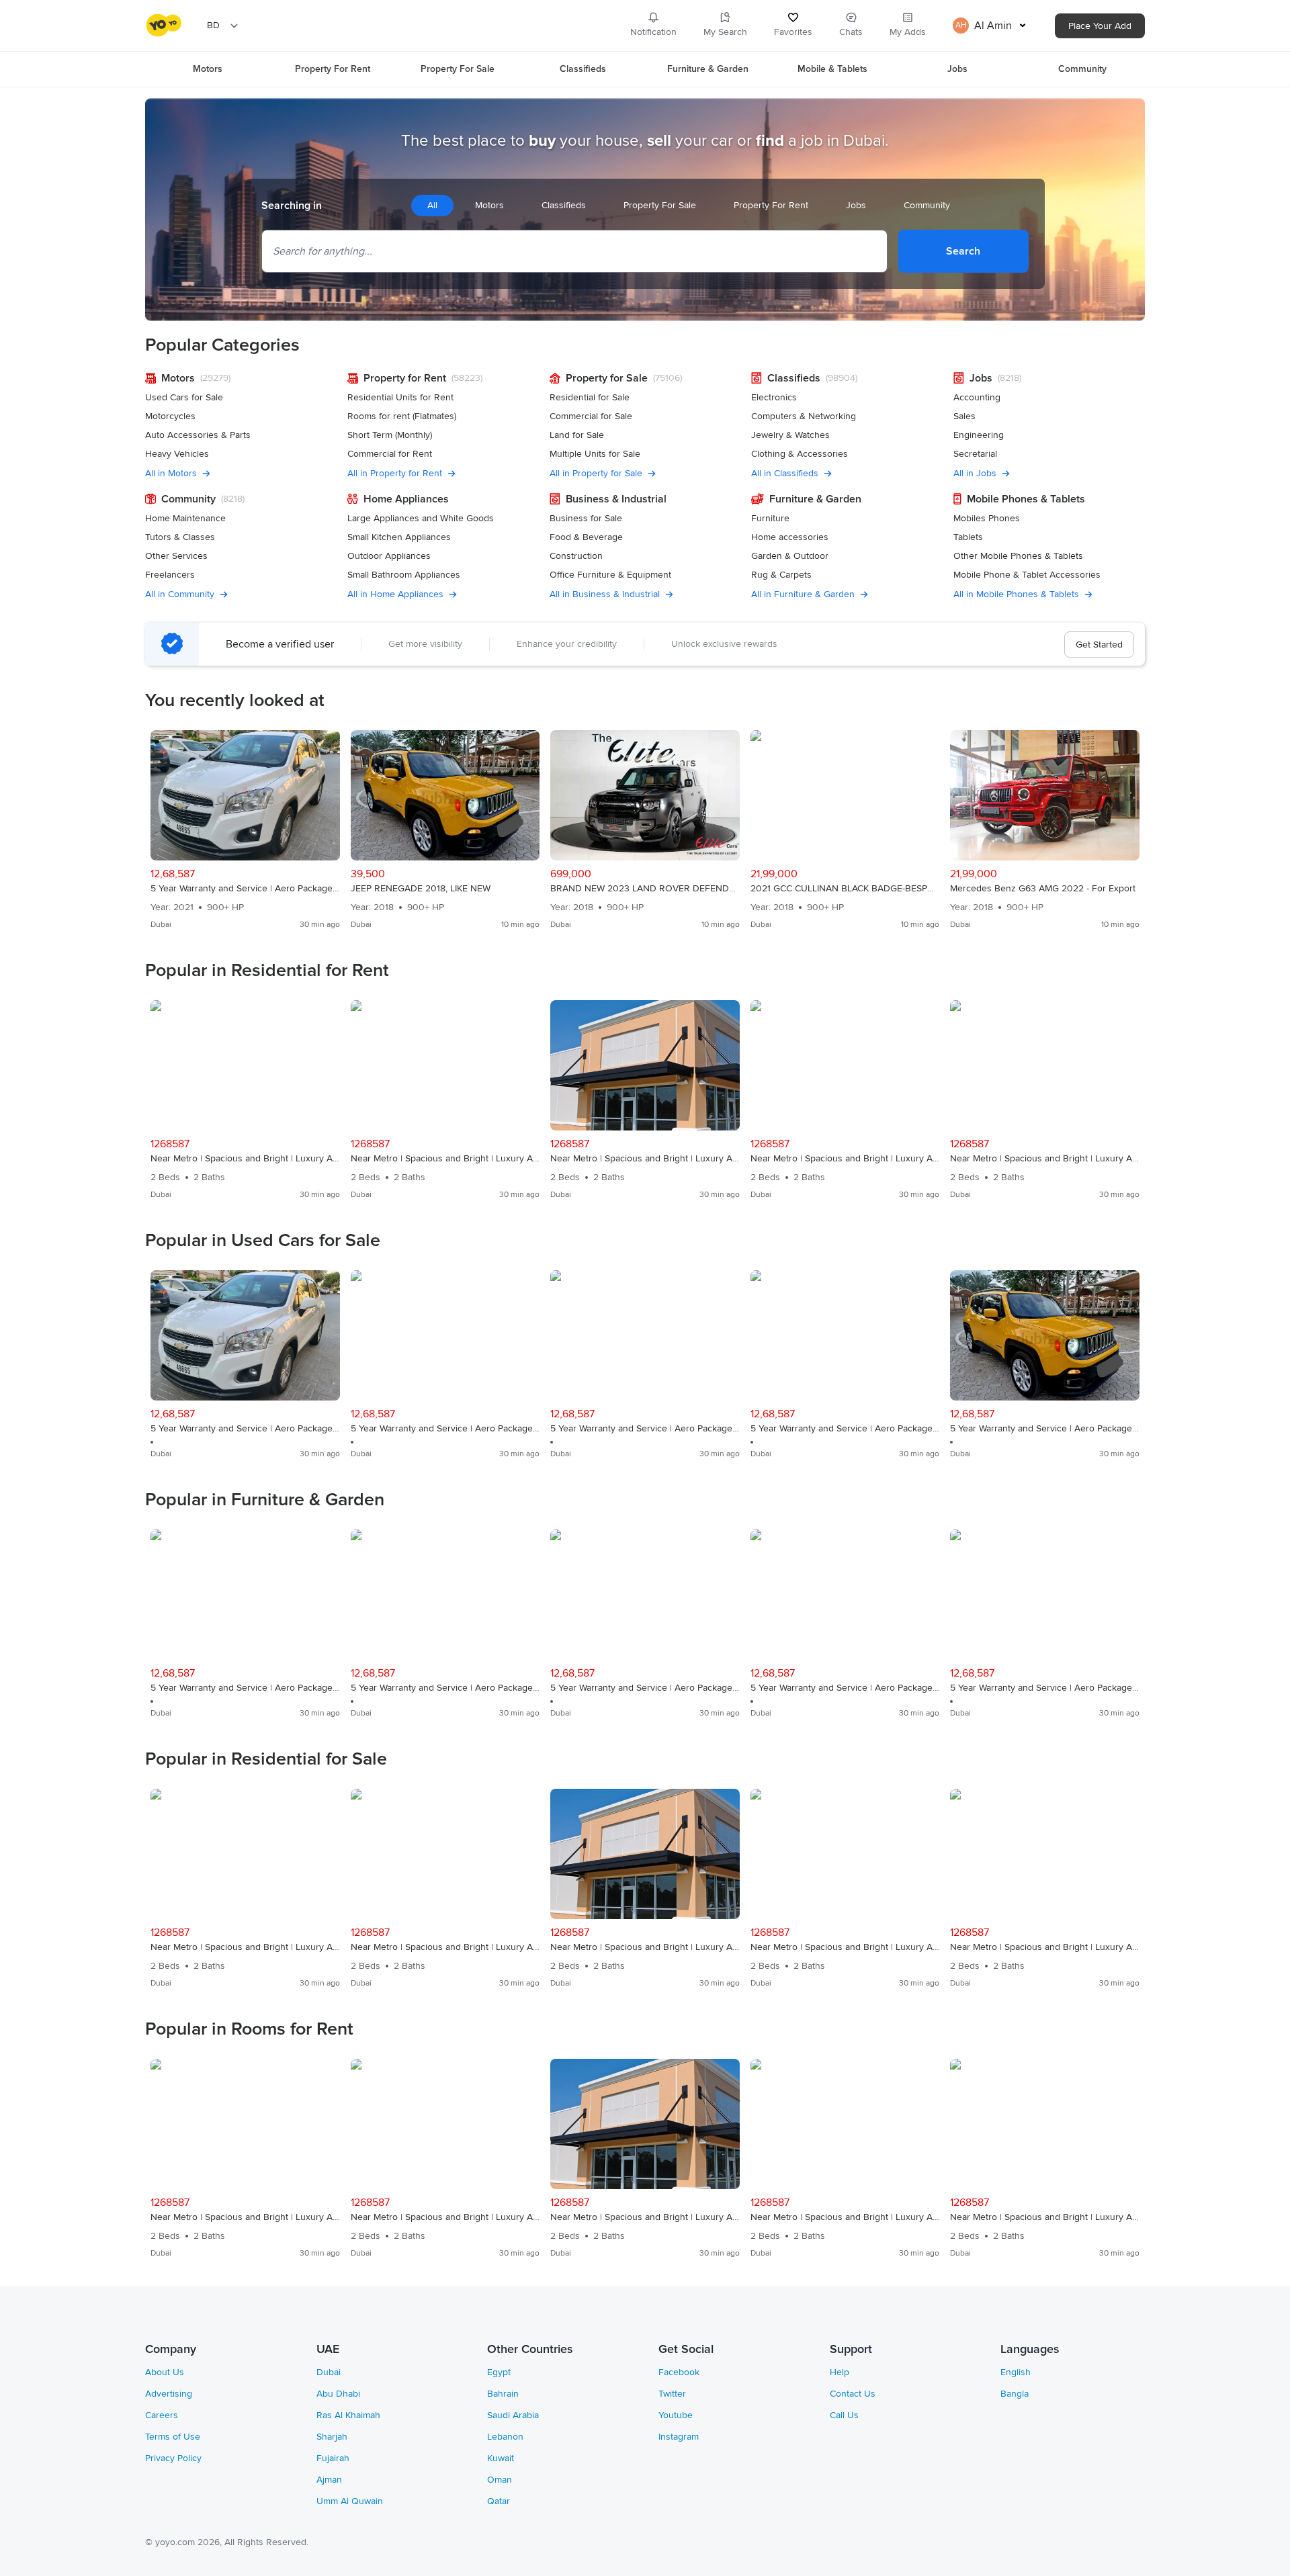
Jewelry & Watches (790, 435)
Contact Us (853, 2394)
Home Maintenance (185, 518)
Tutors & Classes (180, 537)
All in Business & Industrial (605, 594)
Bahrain (503, 2394)
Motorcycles (170, 416)
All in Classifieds (785, 473)
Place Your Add (1100, 26)
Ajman (329, 2480)
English (1016, 2372)
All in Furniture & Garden (803, 594)
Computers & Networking (804, 416)
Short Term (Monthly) (390, 435)
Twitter (672, 2394)
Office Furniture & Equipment (610, 575)
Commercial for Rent (390, 454)
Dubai (329, 2372)
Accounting (977, 397)
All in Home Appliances (395, 594)
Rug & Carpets (781, 575)
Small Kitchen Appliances (399, 537)
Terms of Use (173, 2437)
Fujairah (333, 2458)
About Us (165, 2372)
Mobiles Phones (987, 518)
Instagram (679, 2437)
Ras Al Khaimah (348, 2415)
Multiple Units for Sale (595, 454)
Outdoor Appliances (389, 556)
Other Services (176, 556)
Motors (208, 69)
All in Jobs (975, 473)
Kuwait (501, 2458)
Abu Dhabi (338, 2394)
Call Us (844, 2415)
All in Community (180, 594)
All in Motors (171, 473)
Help (840, 2372)
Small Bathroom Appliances (404, 575)
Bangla (1015, 2394)
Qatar (499, 2501)
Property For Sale (458, 69)
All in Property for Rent (395, 473)
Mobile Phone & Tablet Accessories (1027, 575)
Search (963, 251)
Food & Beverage (586, 537)
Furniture (770, 518)
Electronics (774, 397)
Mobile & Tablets (832, 69)
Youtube (676, 2415)
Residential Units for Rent (400, 397)
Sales (964, 416)
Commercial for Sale (591, 416)
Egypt (499, 2372)
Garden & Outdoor (790, 556)
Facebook (679, 2372)
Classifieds (583, 69)
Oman (500, 2480)
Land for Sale (577, 435)
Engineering (979, 435)
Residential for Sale (590, 397)
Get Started (1099, 645)
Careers (162, 2415)
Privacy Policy (173, 2458)
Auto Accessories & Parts (198, 435)
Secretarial (975, 454)
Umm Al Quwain (350, 2501)
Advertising (169, 2394)
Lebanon (505, 2437)
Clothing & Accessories (800, 454)
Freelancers (170, 575)
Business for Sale (586, 518)
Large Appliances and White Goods (421, 518)
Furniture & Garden (708, 69)
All (432, 205)
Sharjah (332, 2437)
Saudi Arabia (513, 2415)
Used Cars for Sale (184, 397)
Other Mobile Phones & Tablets (1018, 556)
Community (1082, 69)
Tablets (968, 537)
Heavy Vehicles (177, 454)
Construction (576, 556)
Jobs (957, 69)
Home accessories (790, 537)
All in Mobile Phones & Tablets (1016, 594)
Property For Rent (333, 69)
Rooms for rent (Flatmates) (402, 416)
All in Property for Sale (596, 473)
